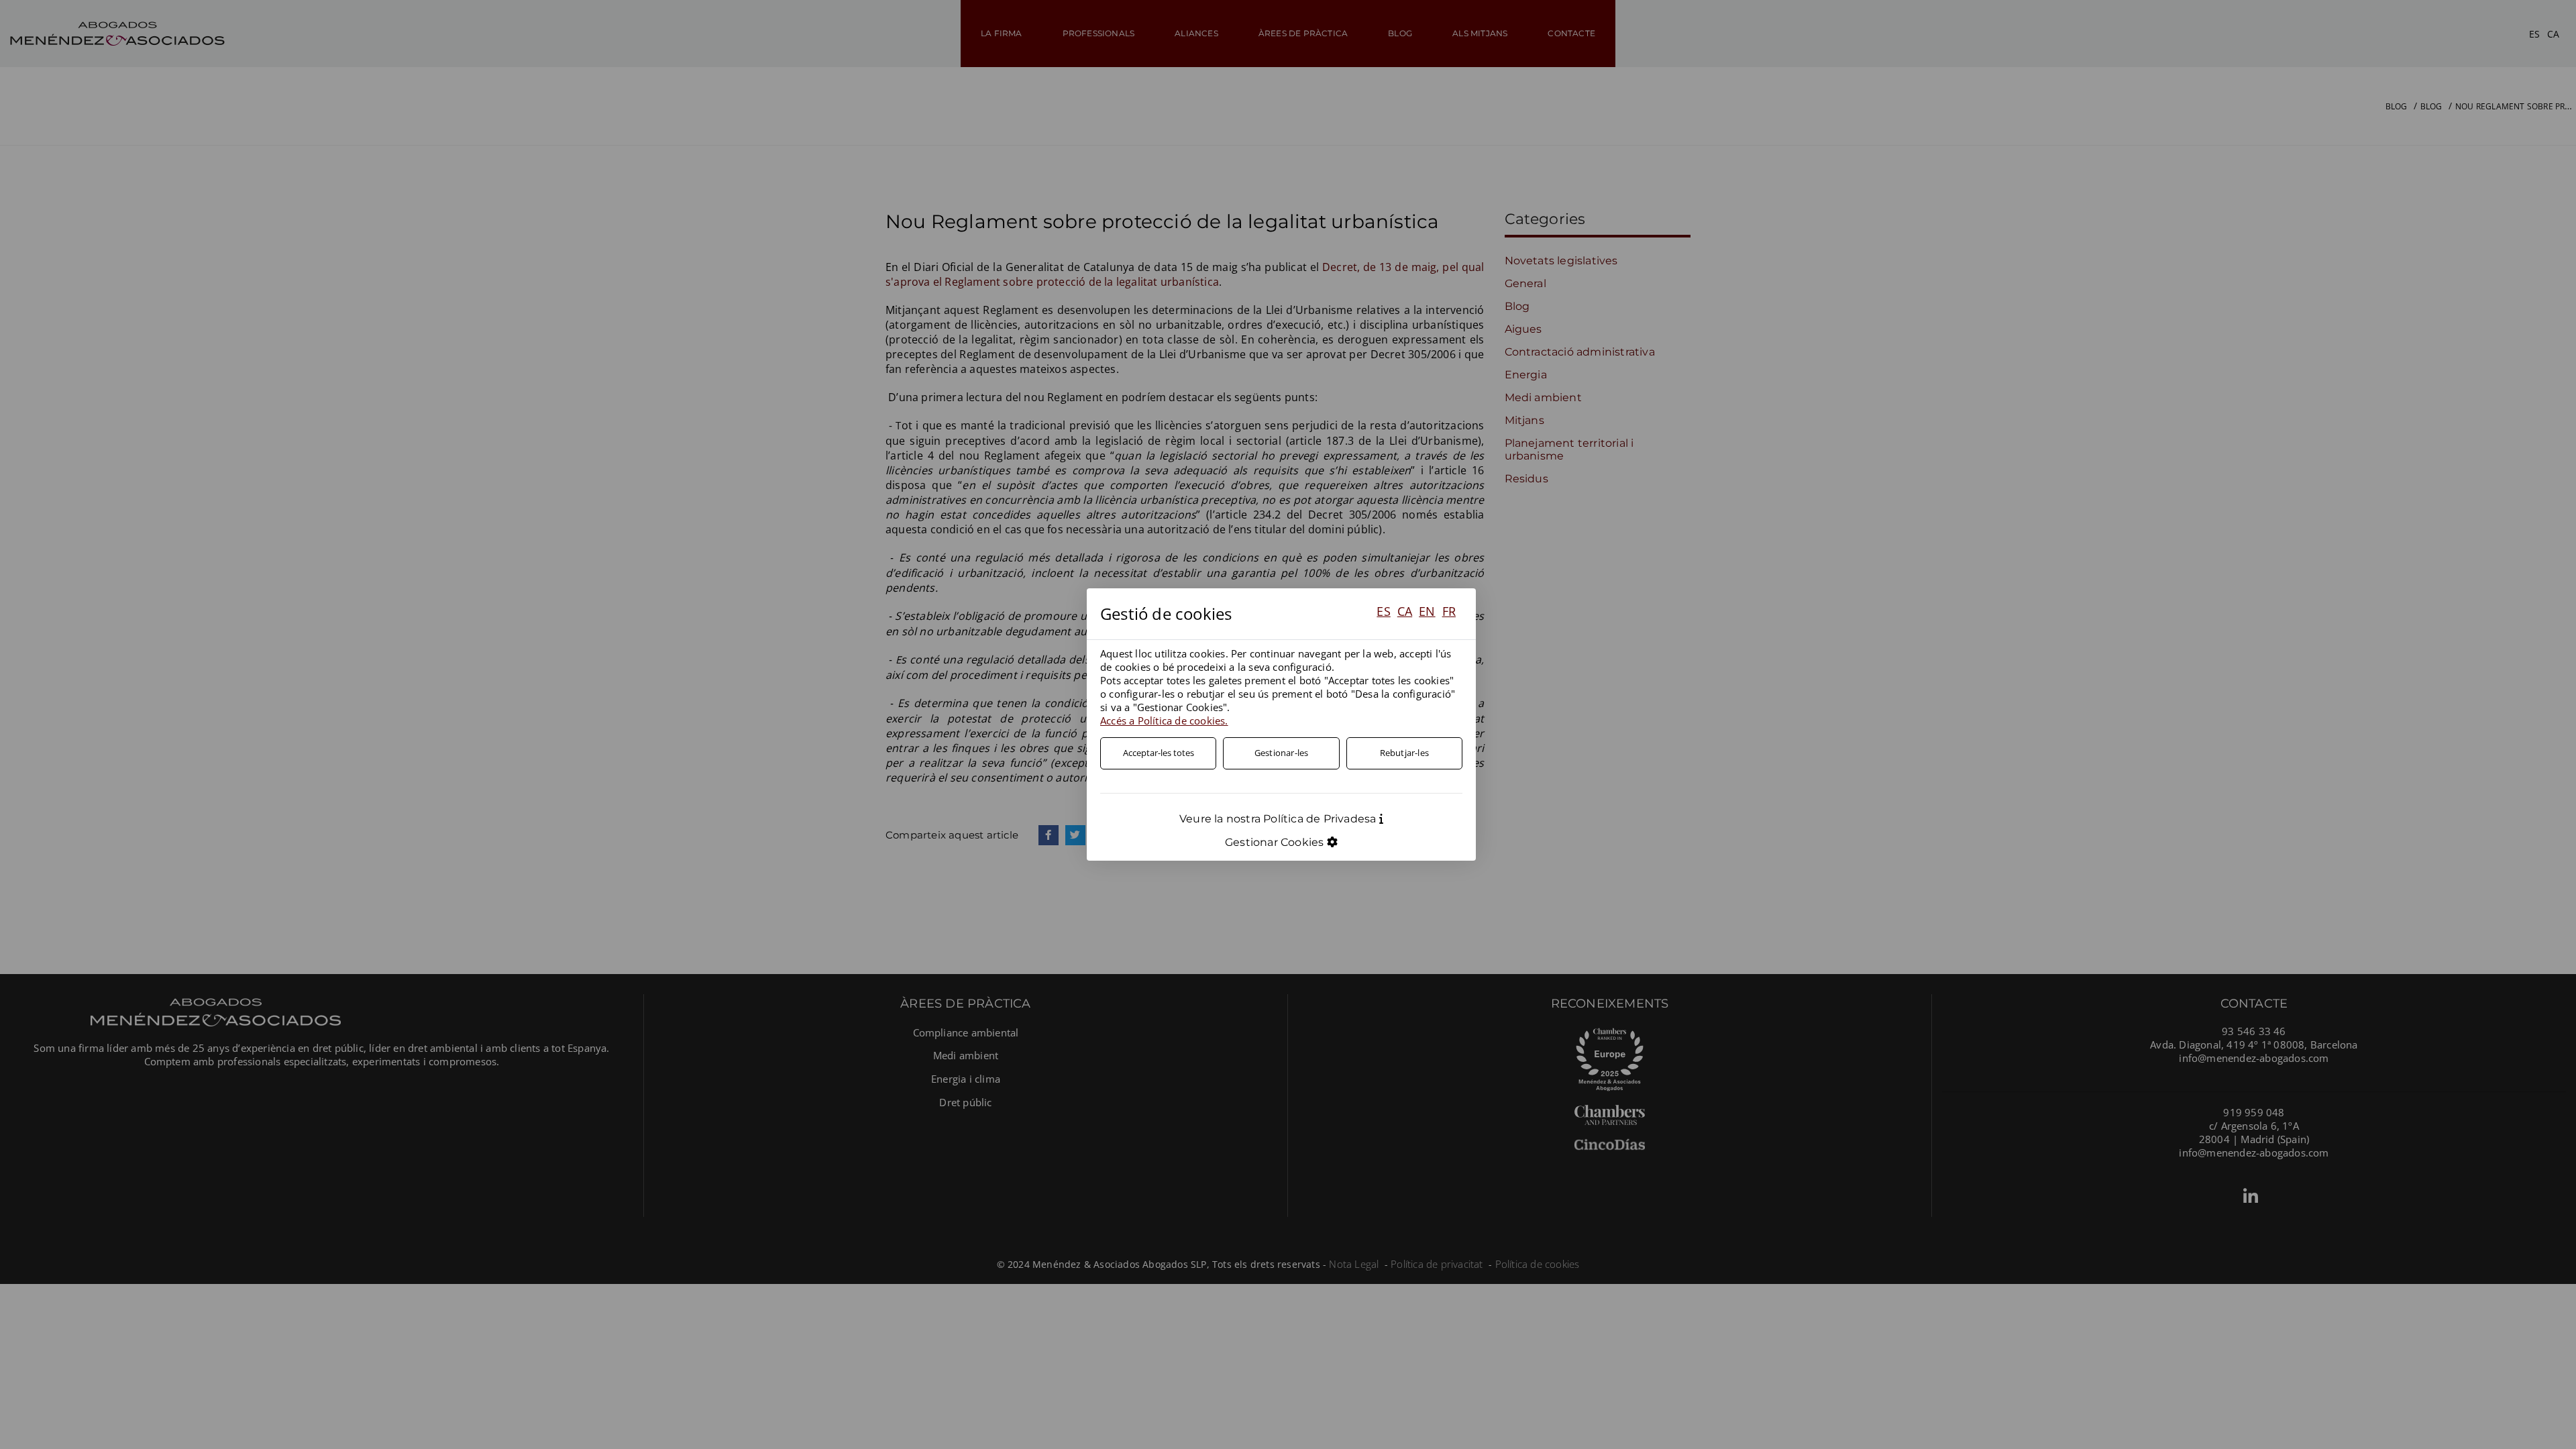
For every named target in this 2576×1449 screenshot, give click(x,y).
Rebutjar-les (1404, 753)
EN (1427, 611)
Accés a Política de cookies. (1164, 720)
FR (1449, 611)
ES (1383, 611)
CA (1405, 611)
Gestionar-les (1282, 753)
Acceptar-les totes (1159, 753)
